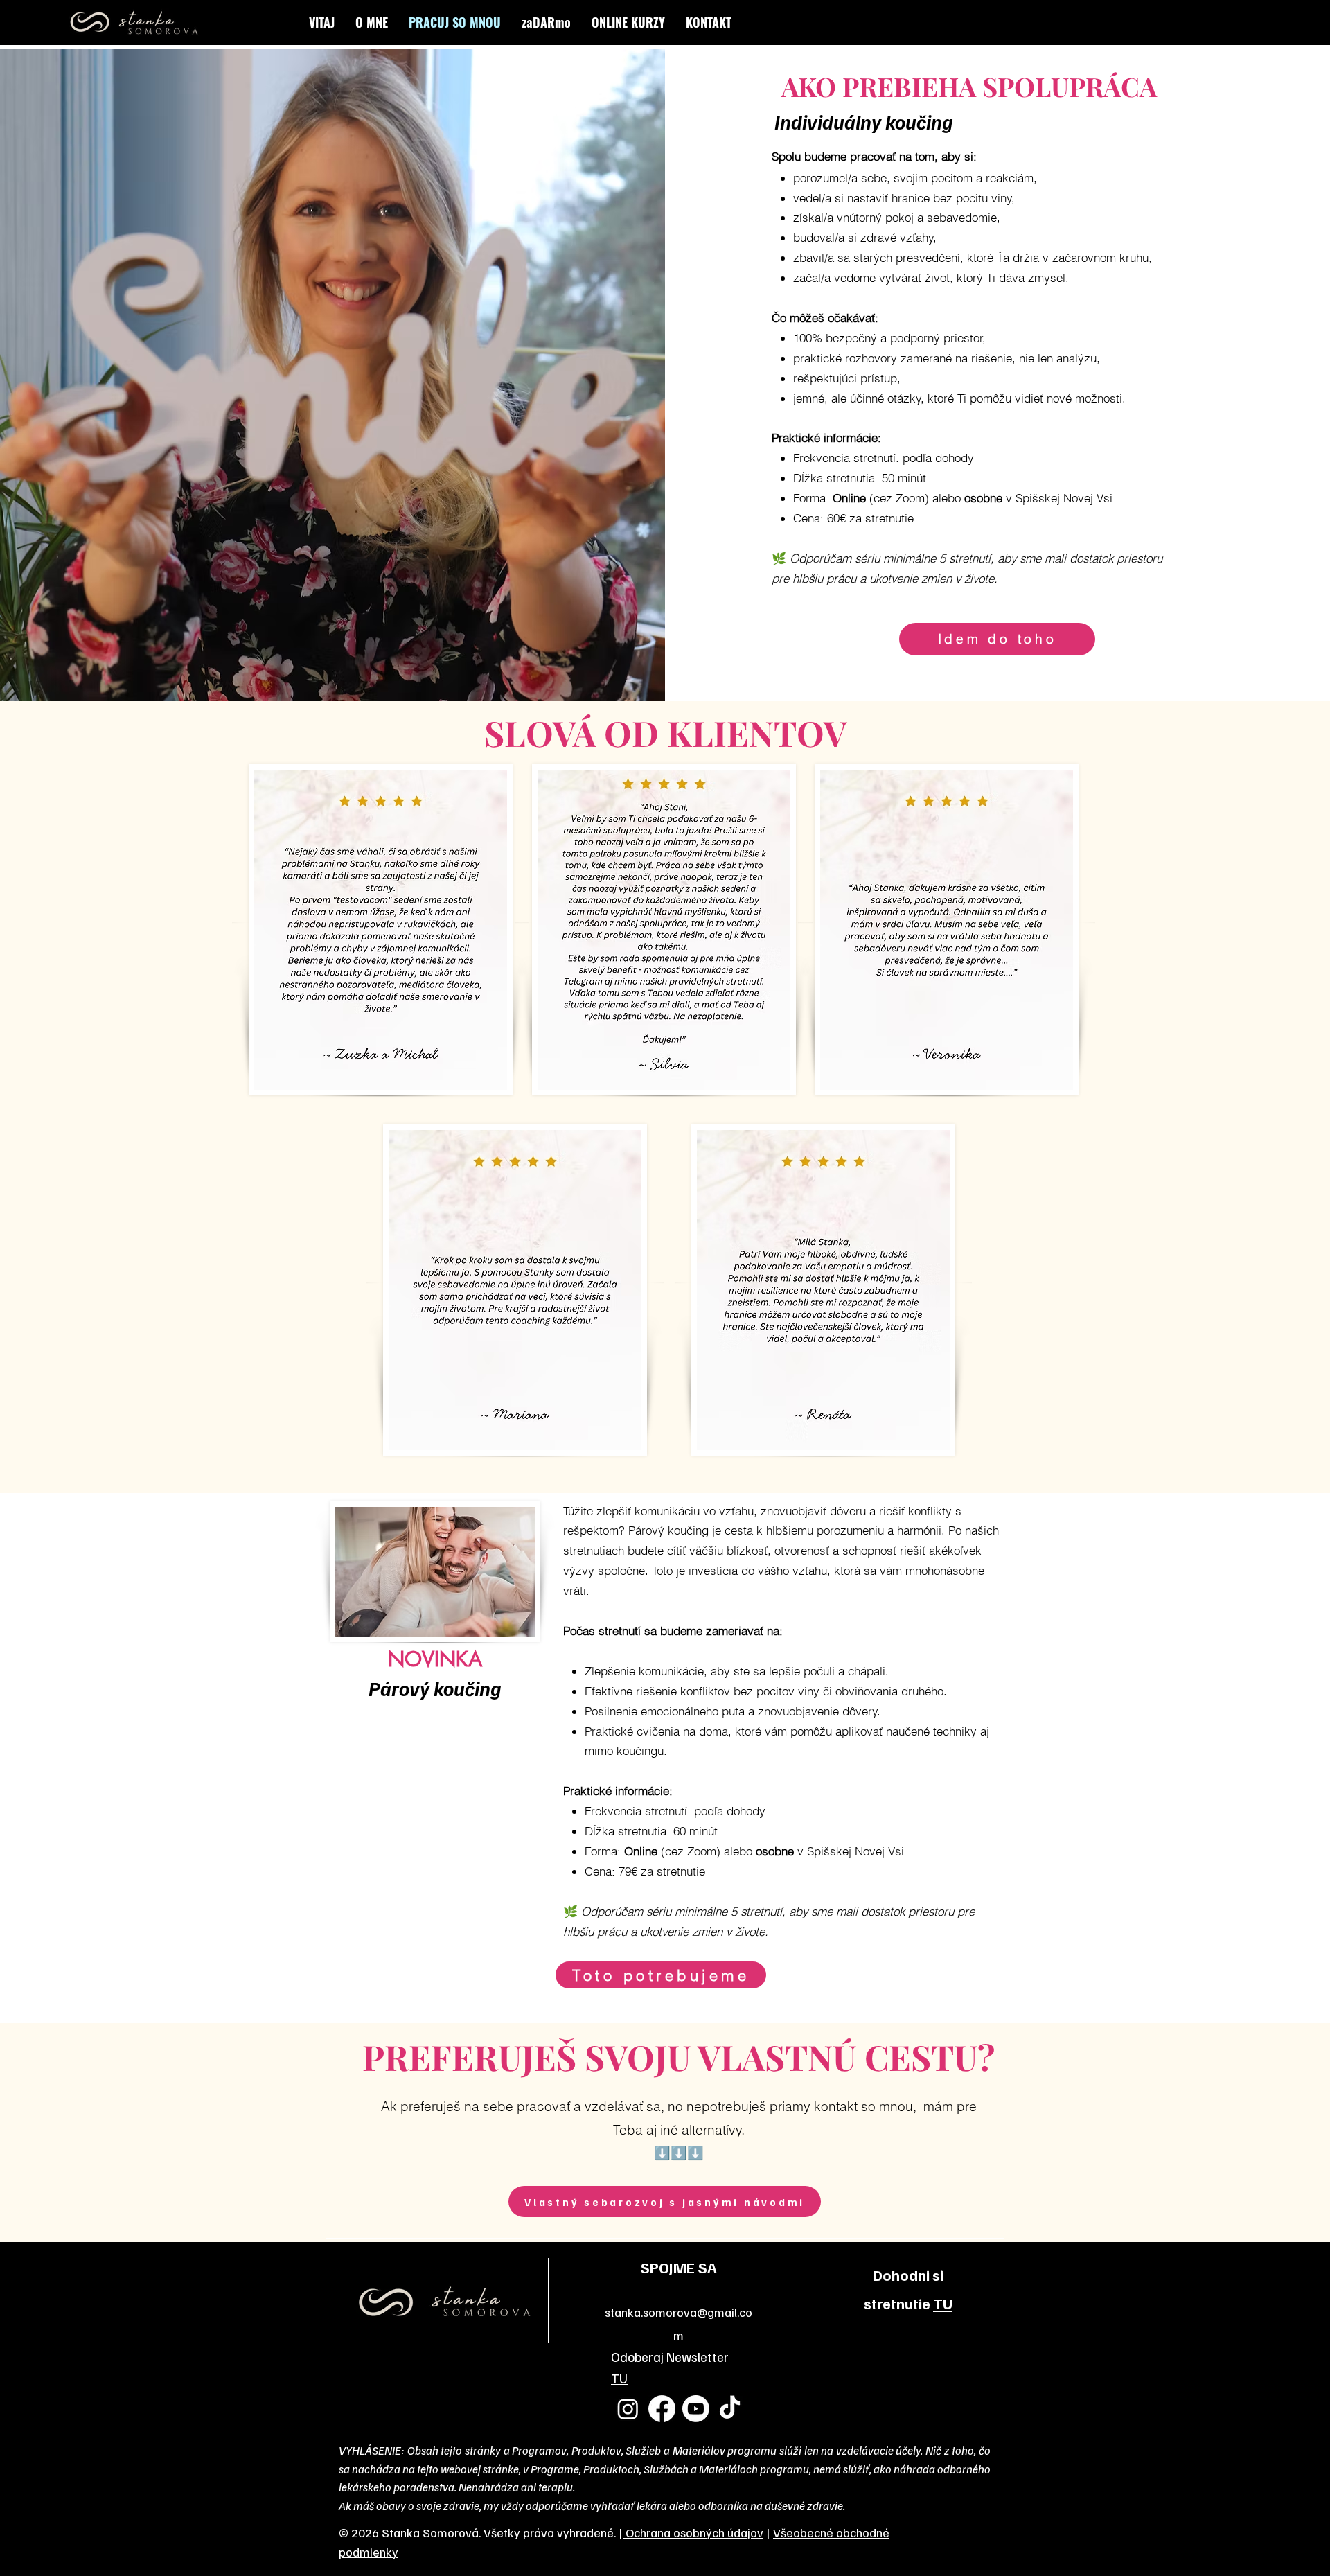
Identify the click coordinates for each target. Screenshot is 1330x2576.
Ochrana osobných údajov (693, 2532)
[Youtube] (696, 2409)
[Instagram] (628, 2409)
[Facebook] (662, 2409)
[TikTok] (730, 2409)
